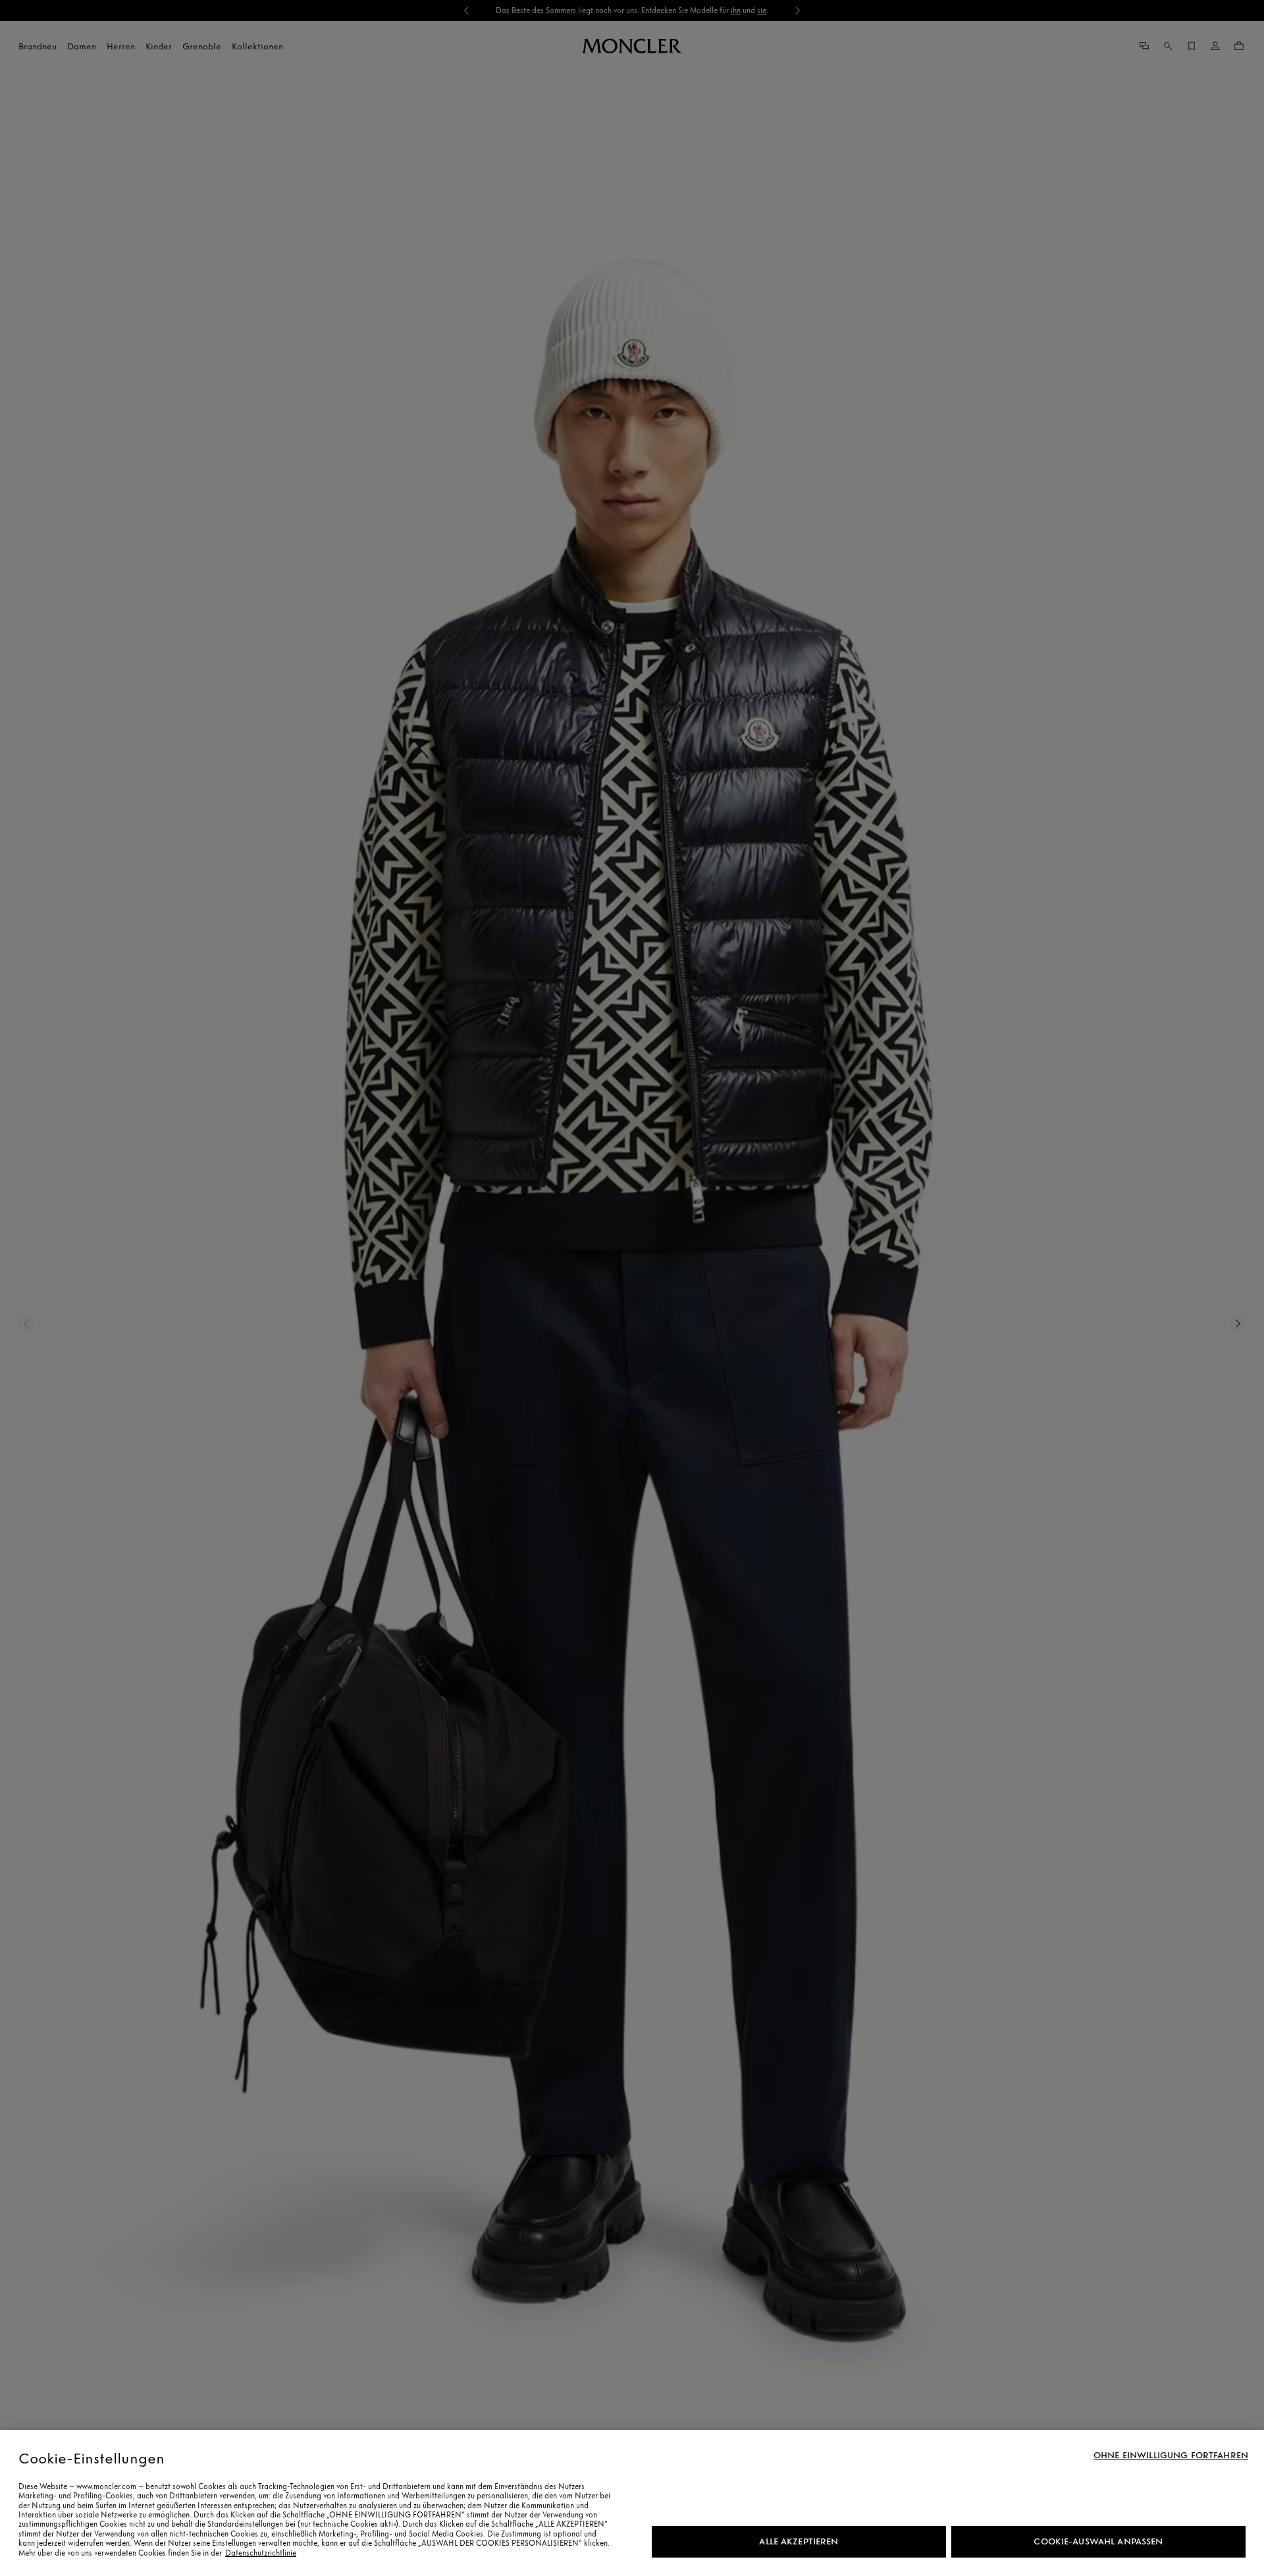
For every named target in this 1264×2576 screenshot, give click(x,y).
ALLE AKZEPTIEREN (799, 2541)
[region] (632, 2503)
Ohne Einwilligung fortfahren (1171, 2456)
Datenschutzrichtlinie (261, 2553)
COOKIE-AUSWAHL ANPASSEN (1098, 2541)
